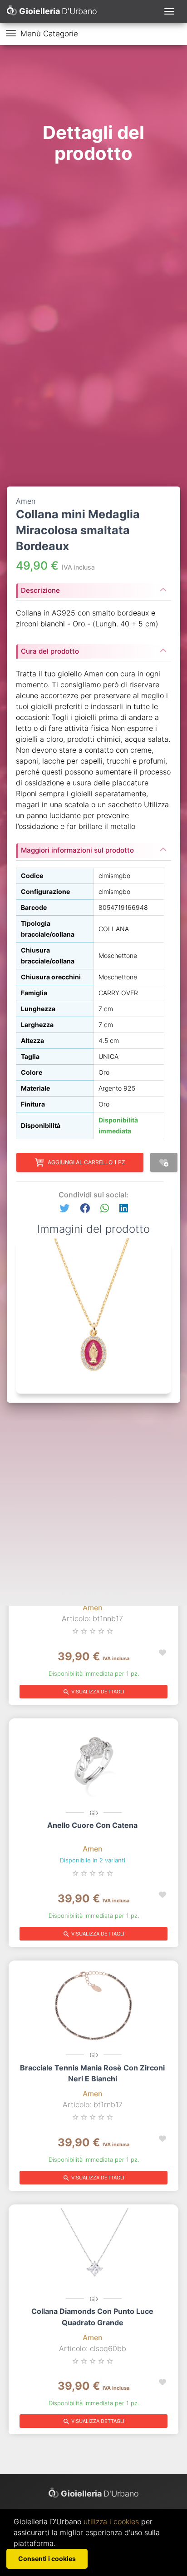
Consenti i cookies (47, 2559)
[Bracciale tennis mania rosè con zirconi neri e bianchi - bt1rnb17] (93, 2005)
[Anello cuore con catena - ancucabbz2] (93, 1763)
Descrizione (40, 590)
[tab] (93, 588)
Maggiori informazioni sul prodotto (77, 850)
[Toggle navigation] (169, 11)
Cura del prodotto (50, 651)
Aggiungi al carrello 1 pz (86, 1162)
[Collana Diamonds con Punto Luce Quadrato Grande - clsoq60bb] (93, 2249)
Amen (93, 1608)
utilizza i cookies (111, 2521)
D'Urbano (100, 2494)
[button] (64, 1209)
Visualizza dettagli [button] (93, 1692)
